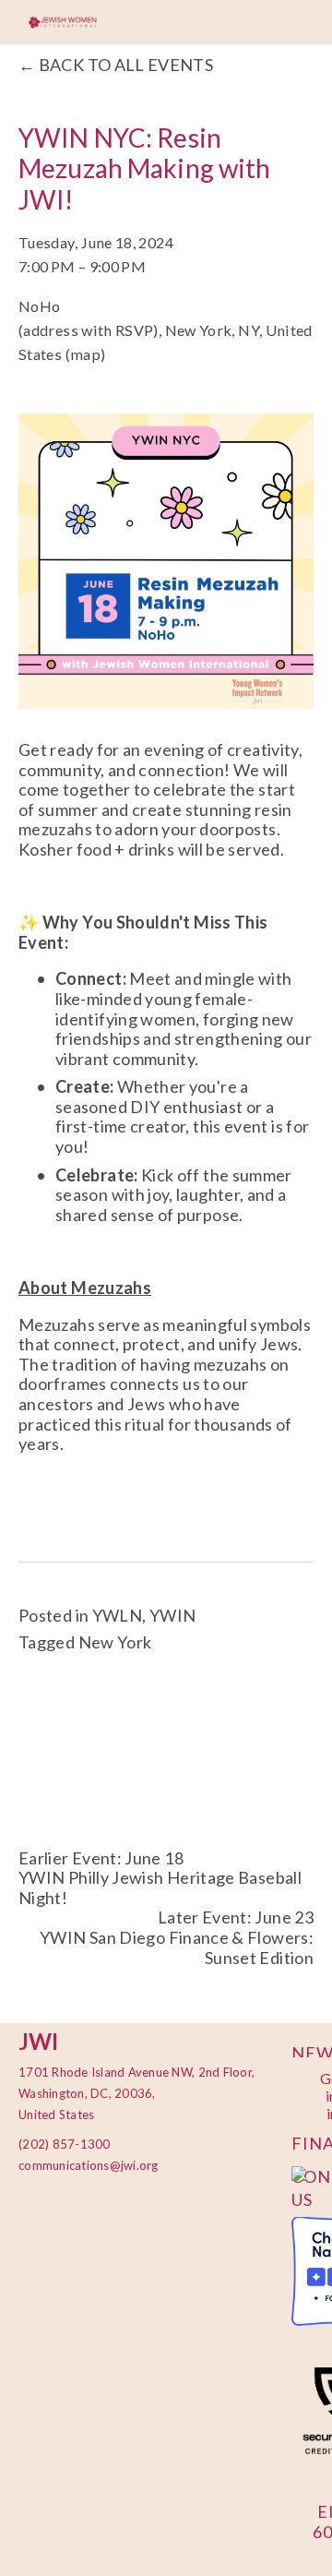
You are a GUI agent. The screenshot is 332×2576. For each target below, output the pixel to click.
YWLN (117, 1615)
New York (115, 1642)
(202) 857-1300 (65, 2144)
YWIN (172, 1615)
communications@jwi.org (78, 2165)
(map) (86, 354)
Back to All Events (126, 65)
